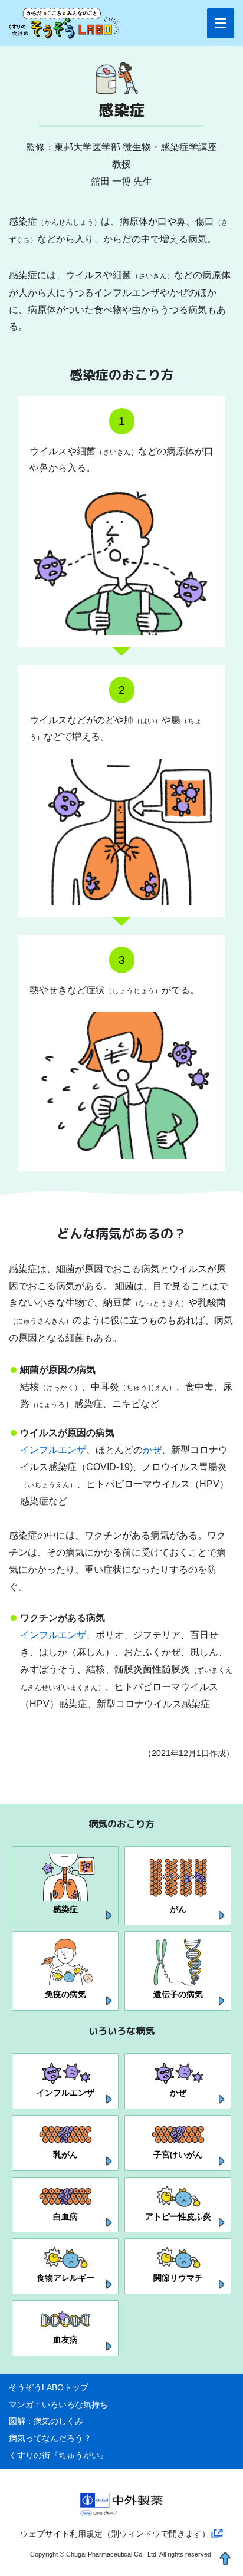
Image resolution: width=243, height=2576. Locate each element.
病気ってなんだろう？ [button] (50, 2438)
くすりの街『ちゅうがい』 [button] (58, 2455)
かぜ (152, 1450)
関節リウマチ (178, 2278)
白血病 (65, 2216)
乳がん (65, 2155)
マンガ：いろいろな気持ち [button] (58, 2404)
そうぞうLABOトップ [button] (49, 2387)
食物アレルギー (65, 2278)
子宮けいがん (178, 2155)
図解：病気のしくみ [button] (46, 2421)
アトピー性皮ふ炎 (178, 2216)
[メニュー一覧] (221, 23)
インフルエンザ (53, 1450)
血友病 (65, 2340)
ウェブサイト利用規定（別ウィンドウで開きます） (115, 2534)
